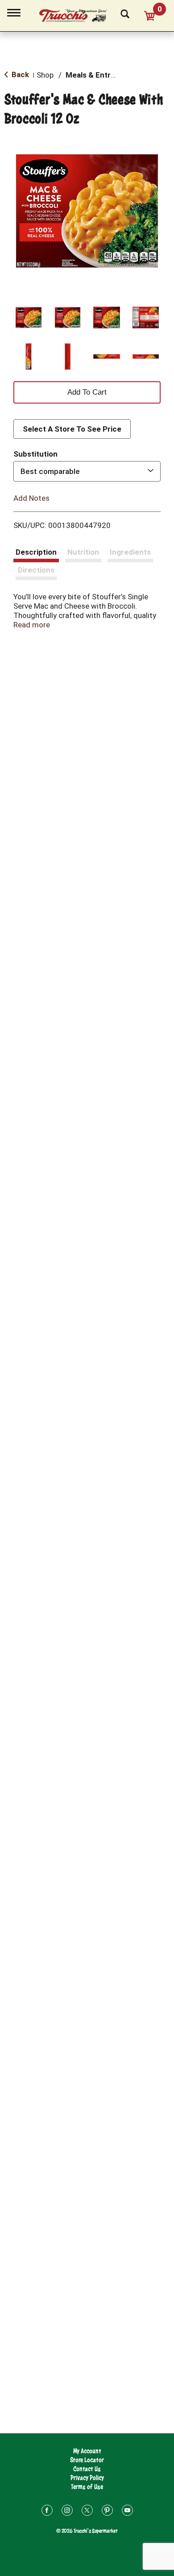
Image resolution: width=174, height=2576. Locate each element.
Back (19, 74)
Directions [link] (36, 570)
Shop (45, 75)
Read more (32, 625)
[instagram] (67, 2512)
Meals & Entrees (95, 75)
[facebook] (47, 2512)
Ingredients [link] (130, 552)
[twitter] (87, 2512)
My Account (87, 2451)
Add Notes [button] (31, 498)
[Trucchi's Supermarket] (78, 14)
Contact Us (87, 2469)
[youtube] (127, 2512)
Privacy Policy (87, 2478)
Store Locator (87, 2460)
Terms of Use (87, 2487)
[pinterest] (107, 2512)
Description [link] (36, 552)
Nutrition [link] (83, 552)
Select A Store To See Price (72, 429)
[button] (29, 317)
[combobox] (87, 471)
